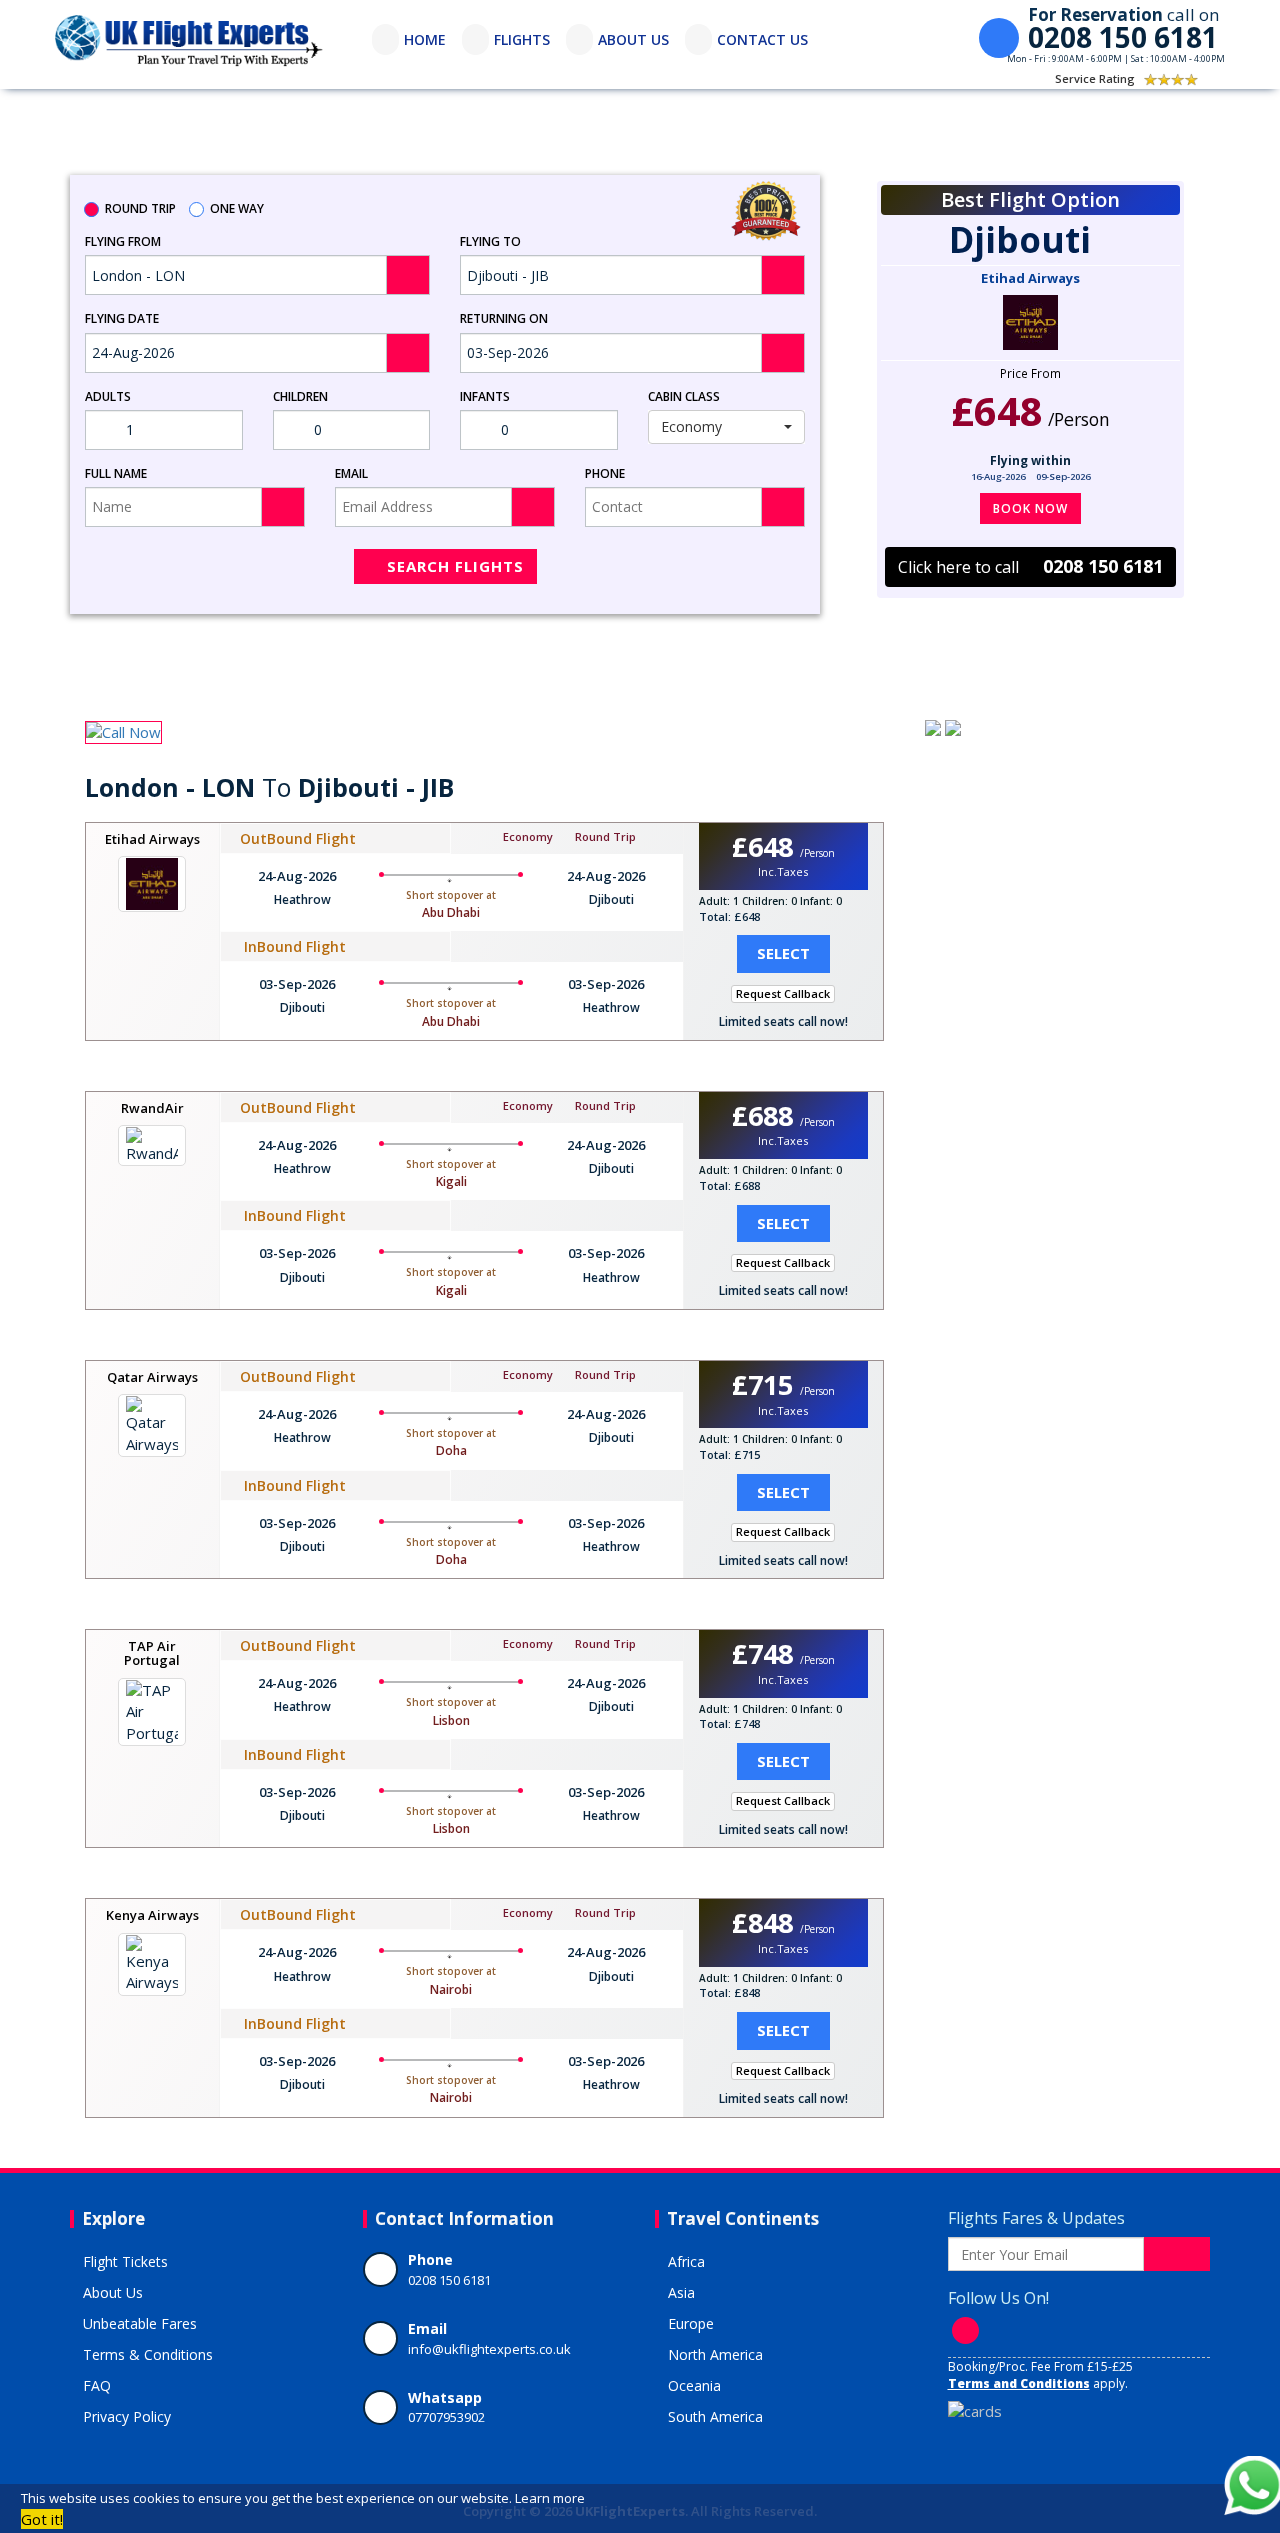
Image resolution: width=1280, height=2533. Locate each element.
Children (300, 396)
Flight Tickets (125, 2261)
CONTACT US (762, 39)
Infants (485, 396)
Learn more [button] (550, 2498)
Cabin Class (684, 396)
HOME (425, 39)
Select (783, 953)
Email (351, 473)
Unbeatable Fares (140, 2323)
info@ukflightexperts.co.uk (489, 2349)
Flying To (490, 241)
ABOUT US (633, 39)
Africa (686, 2261)
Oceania (694, 2385)
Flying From (123, 241)
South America (715, 2416)
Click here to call (1030, 566)
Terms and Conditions (1019, 2383)
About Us (113, 2292)
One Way (237, 208)
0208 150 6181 (449, 2280)
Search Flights (455, 566)
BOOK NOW (1030, 508)
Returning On (504, 318)
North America (715, 2354)
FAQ (97, 2385)
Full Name (116, 473)
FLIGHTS (522, 39)
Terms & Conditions (148, 2354)
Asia (681, 2292)
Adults (108, 396)
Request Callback (783, 993)
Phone (605, 473)
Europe (691, 2323)
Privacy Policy (127, 2416)
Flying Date (122, 318)
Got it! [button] (42, 2519)
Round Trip (140, 208)
